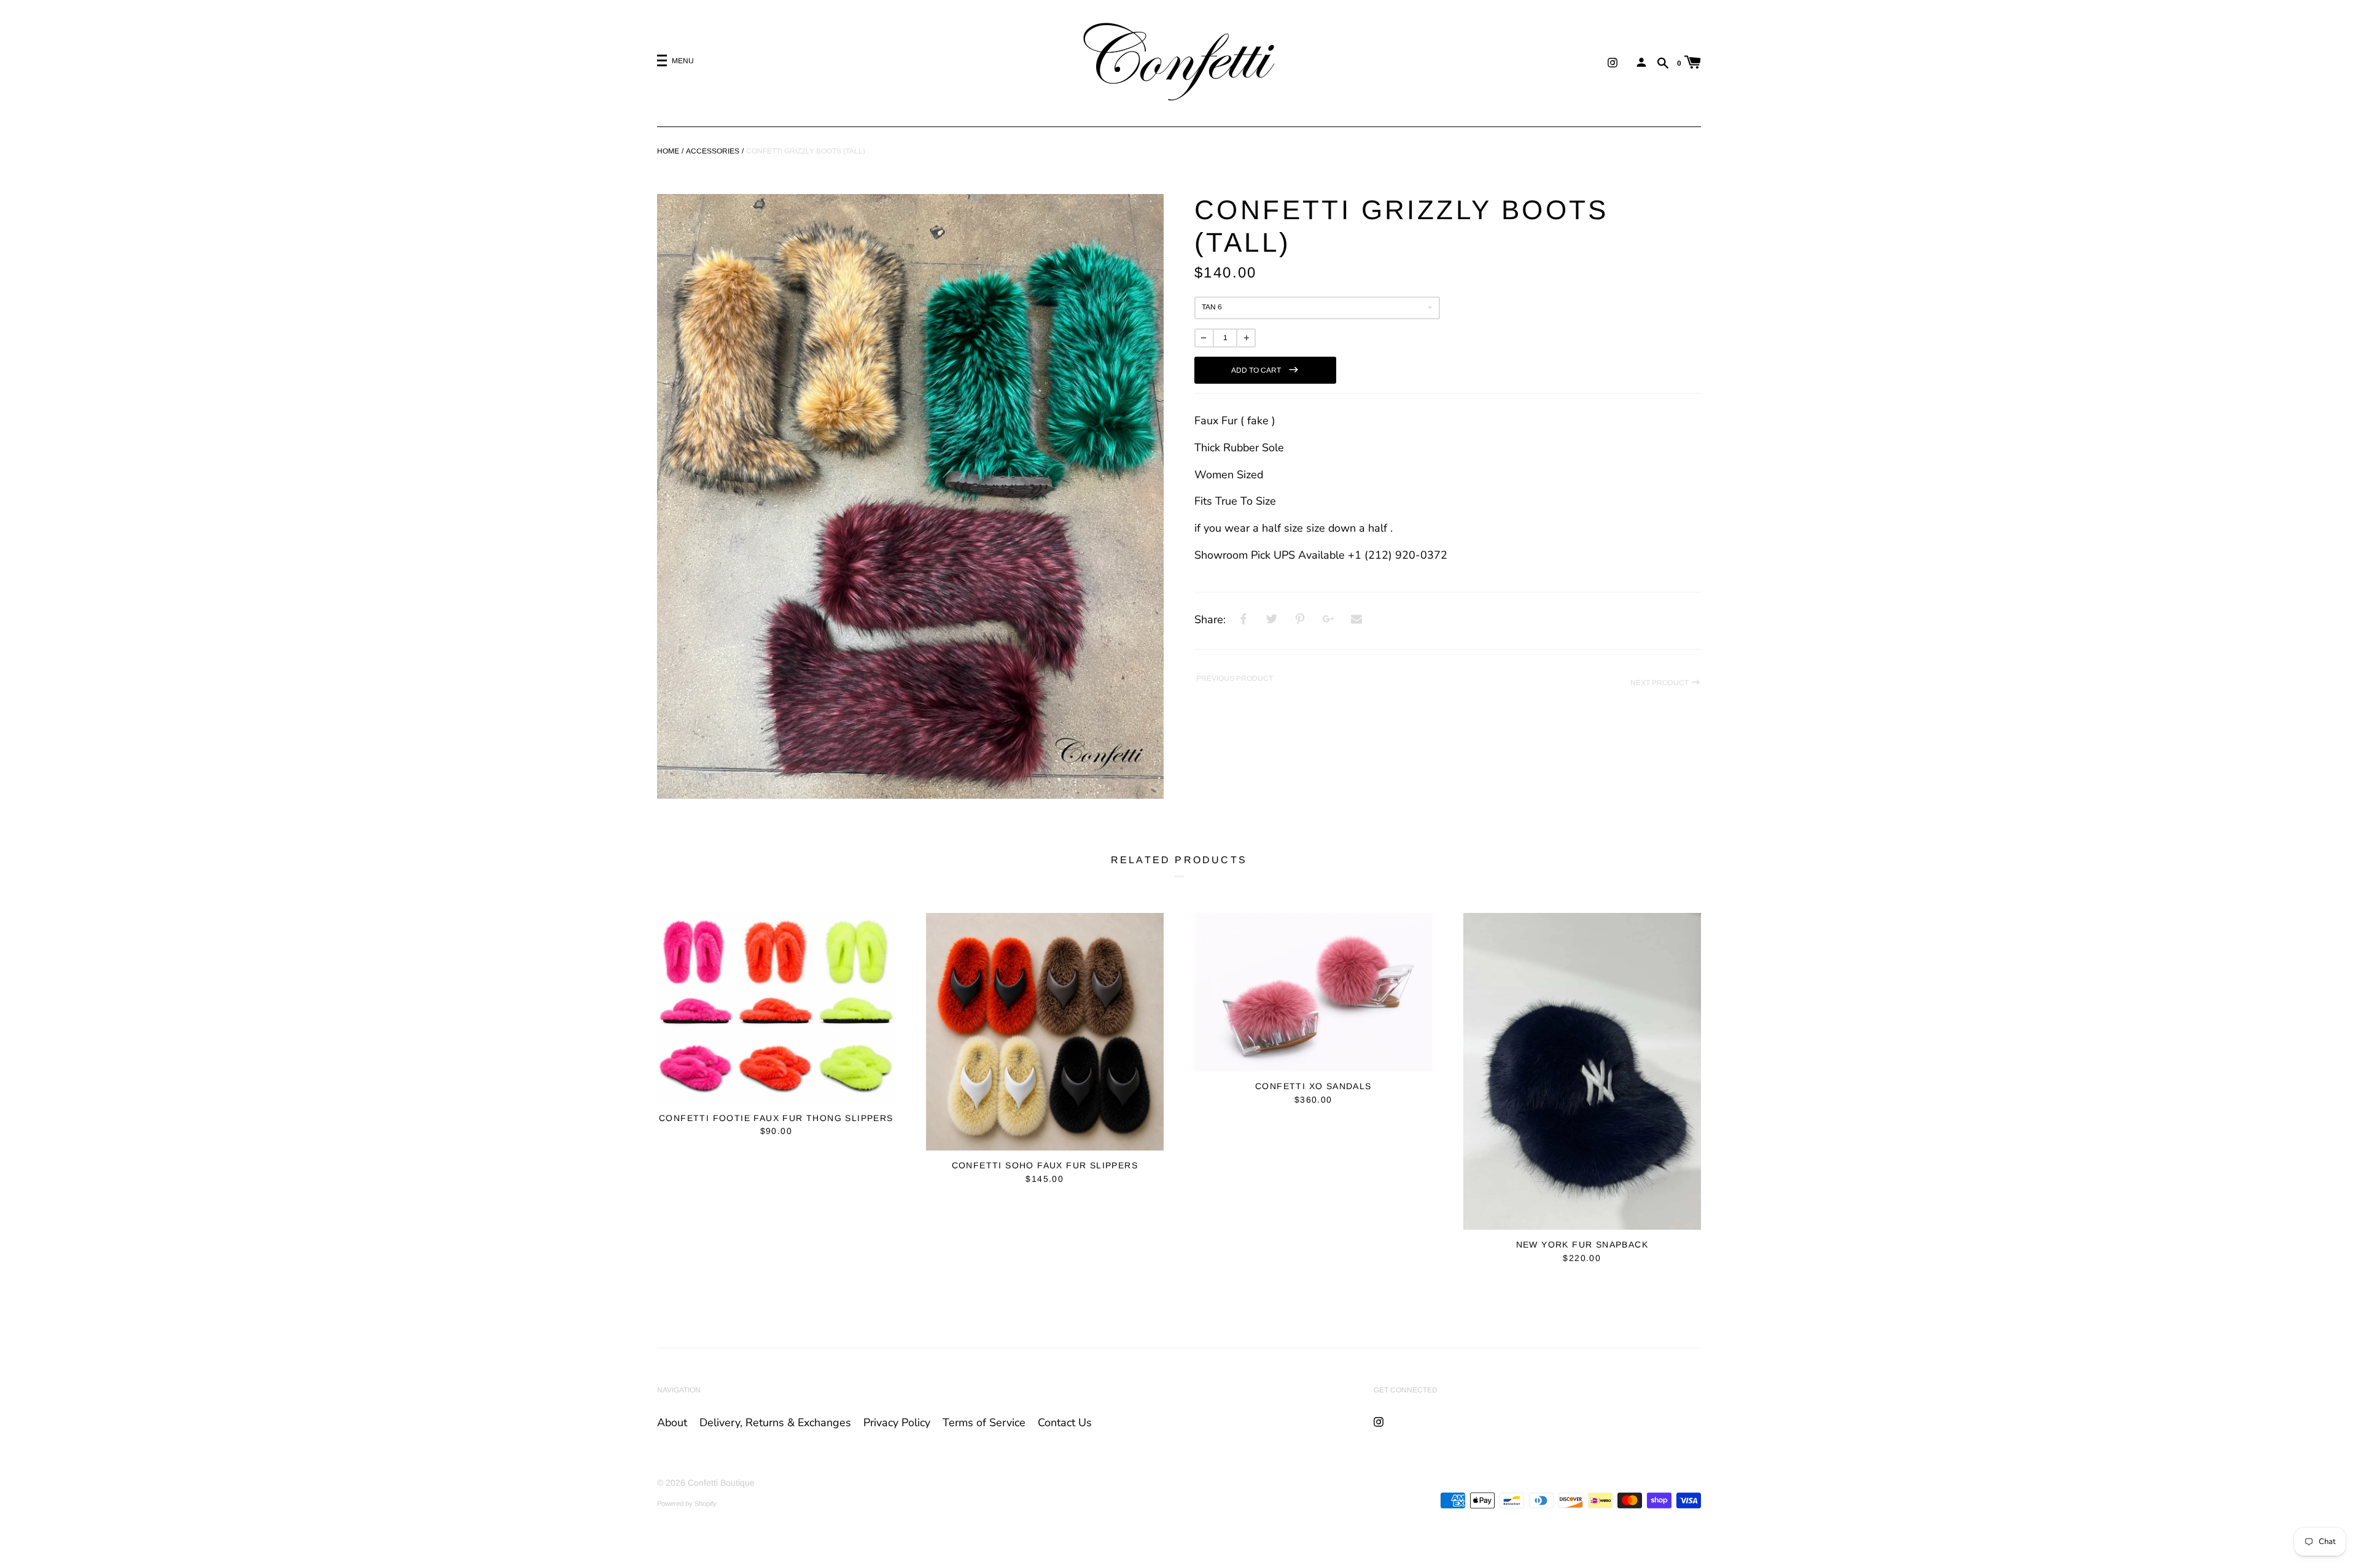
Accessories (713, 151)
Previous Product (1234, 678)
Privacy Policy (897, 1422)
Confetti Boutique (721, 1483)
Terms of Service (984, 1422)
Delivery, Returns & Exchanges (775, 1422)
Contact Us (1065, 1422)
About (672, 1422)
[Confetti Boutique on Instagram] (1613, 62)
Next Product (1660, 683)
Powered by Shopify (687, 1504)
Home (668, 151)
